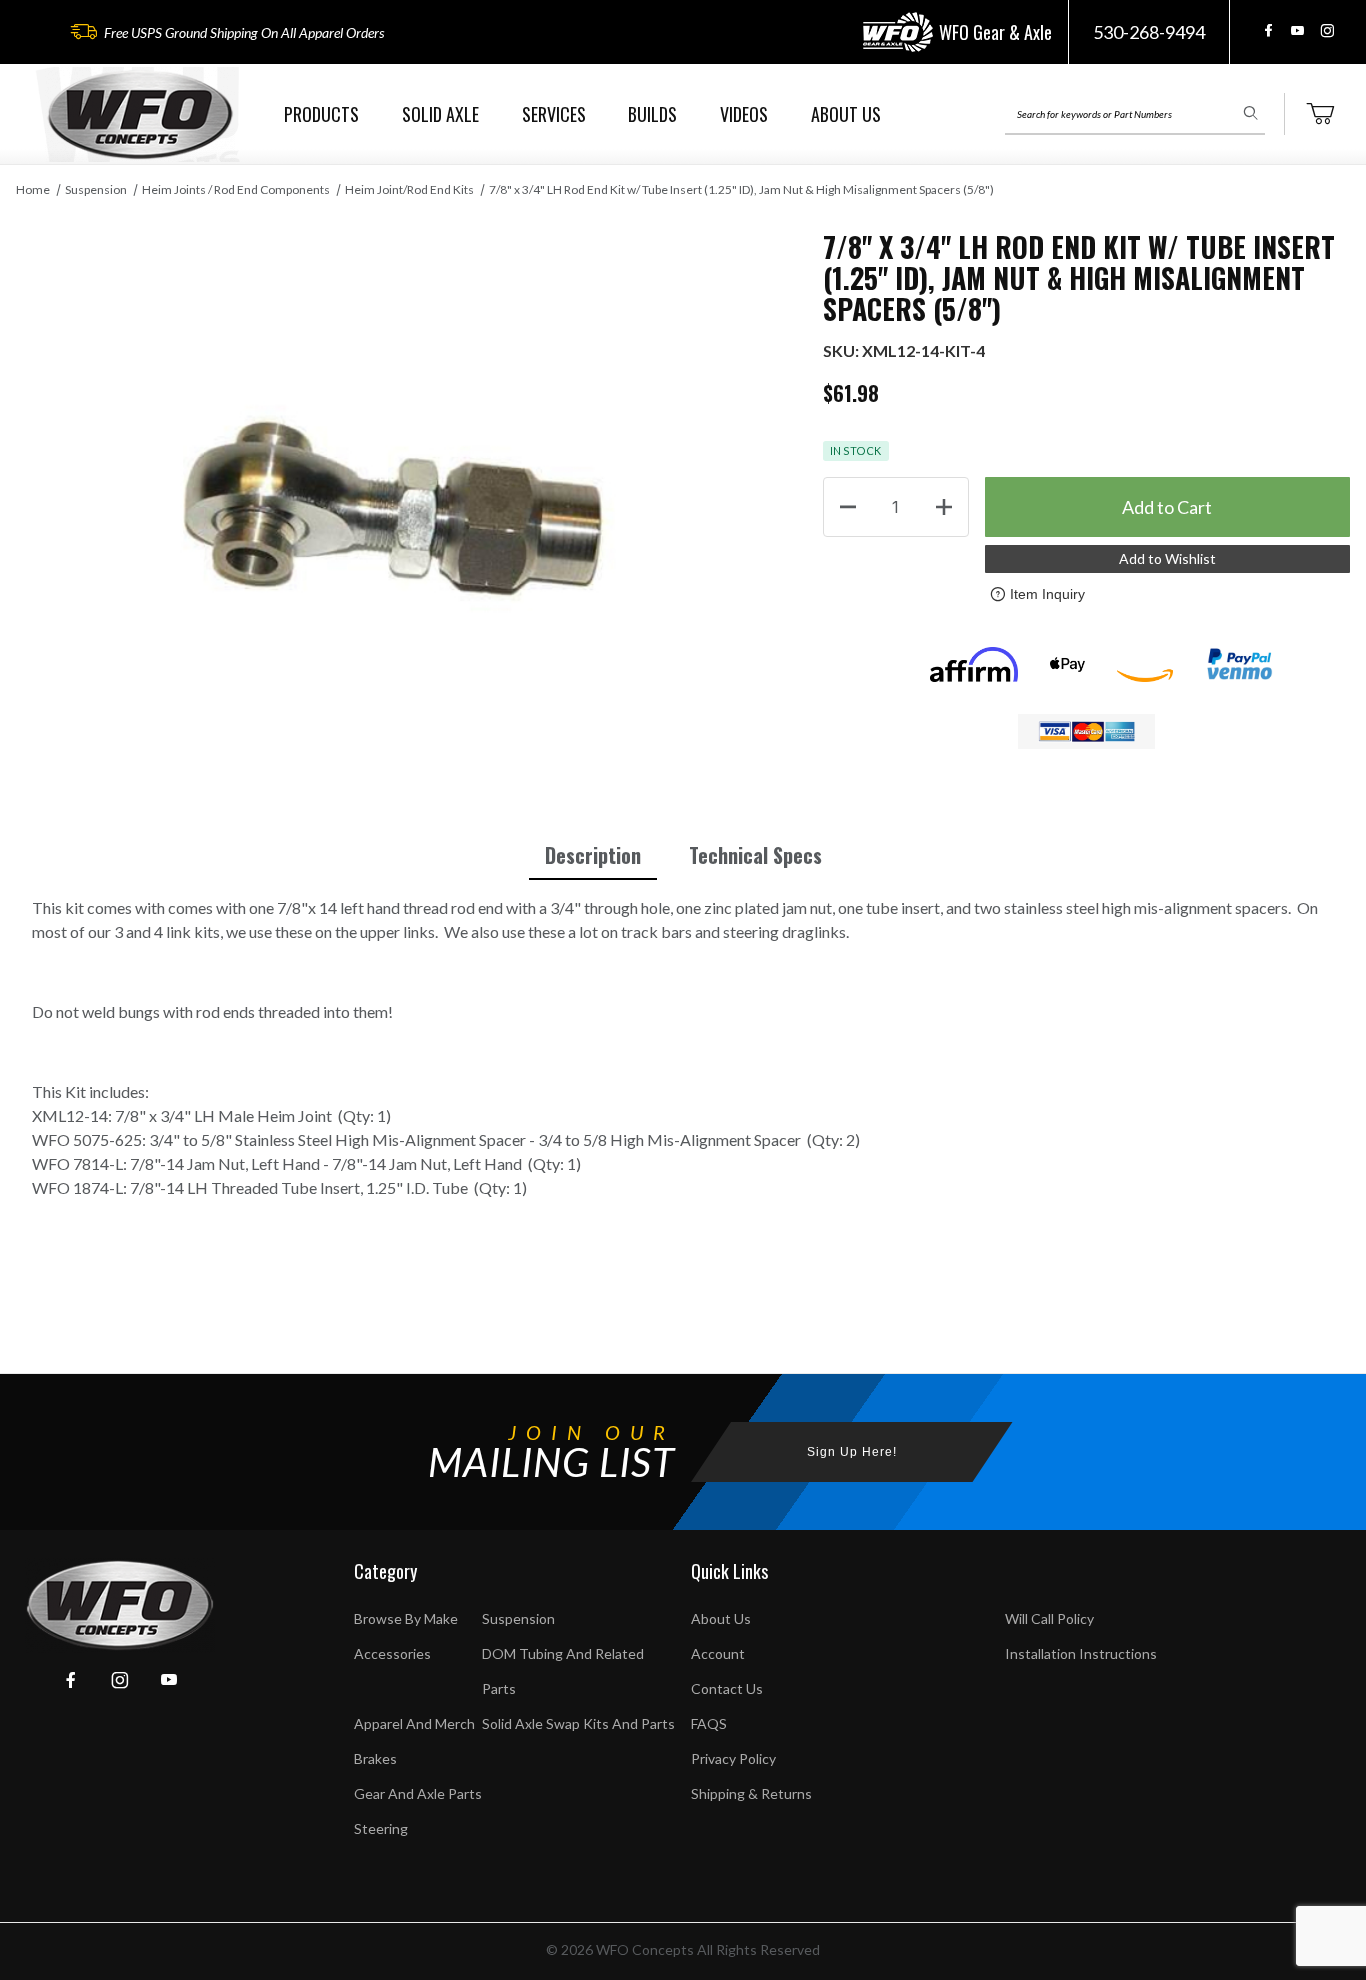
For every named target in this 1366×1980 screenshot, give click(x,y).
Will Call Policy (1049, 1618)
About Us (721, 1618)
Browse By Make (406, 1618)
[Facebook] (1268, 30)
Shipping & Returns (751, 1793)
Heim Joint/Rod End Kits (409, 189)
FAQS (709, 1723)
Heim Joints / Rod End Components (236, 189)
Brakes (375, 1758)
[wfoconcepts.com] (140, 114)
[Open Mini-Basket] (1320, 114)
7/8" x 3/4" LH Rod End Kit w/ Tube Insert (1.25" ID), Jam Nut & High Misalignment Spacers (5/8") (741, 189)
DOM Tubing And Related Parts (563, 1671)
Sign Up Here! (852, 1452)
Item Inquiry (1047, 594)
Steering (381, 1828)
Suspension (96, 189)
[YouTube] (1297, 30)
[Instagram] (1327, 30)
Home (33, 189)
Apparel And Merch (414, 1723)
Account (718, 1653)
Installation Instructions (1081, 1653)
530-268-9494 (1149, 32)
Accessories (392, 1653)
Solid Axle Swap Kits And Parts (578, 1723)
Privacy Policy (733, 1758)
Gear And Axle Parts (418, 1793)
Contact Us (727, 1688)
